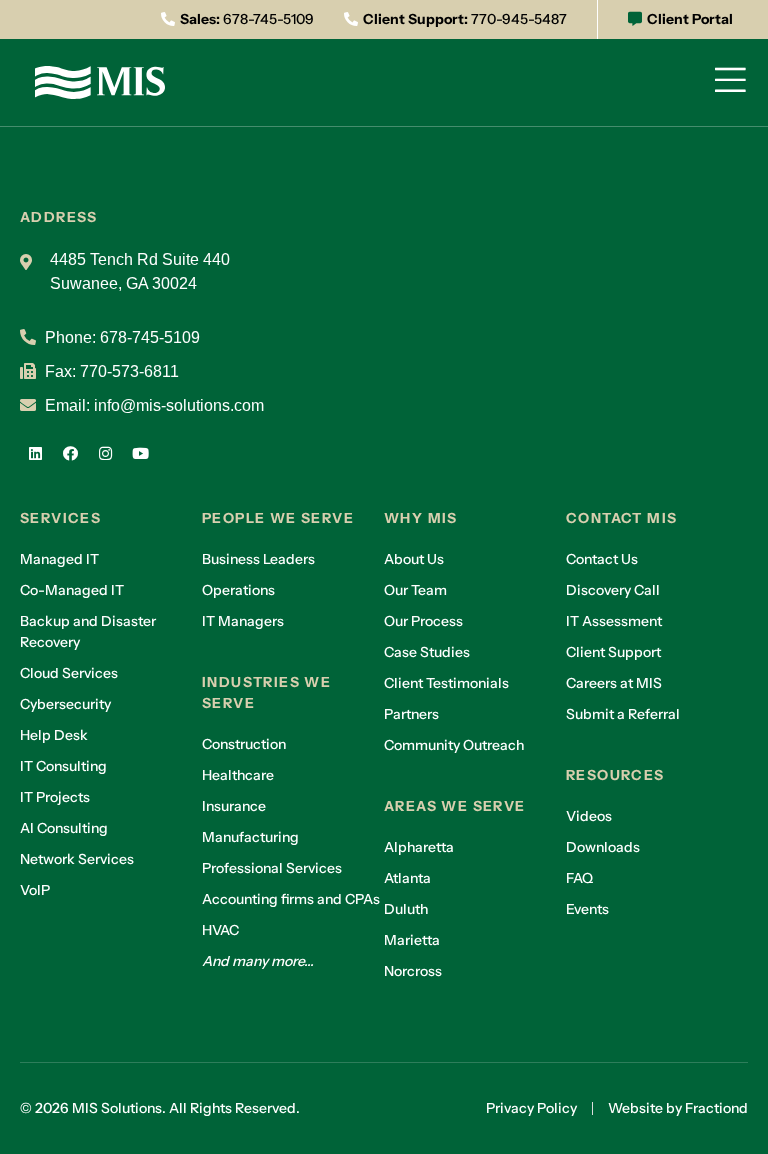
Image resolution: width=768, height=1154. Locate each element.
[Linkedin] (35, 453)
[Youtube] (140, 453)
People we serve (278, 518)
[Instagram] (105, 453)
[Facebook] (70, 453)
